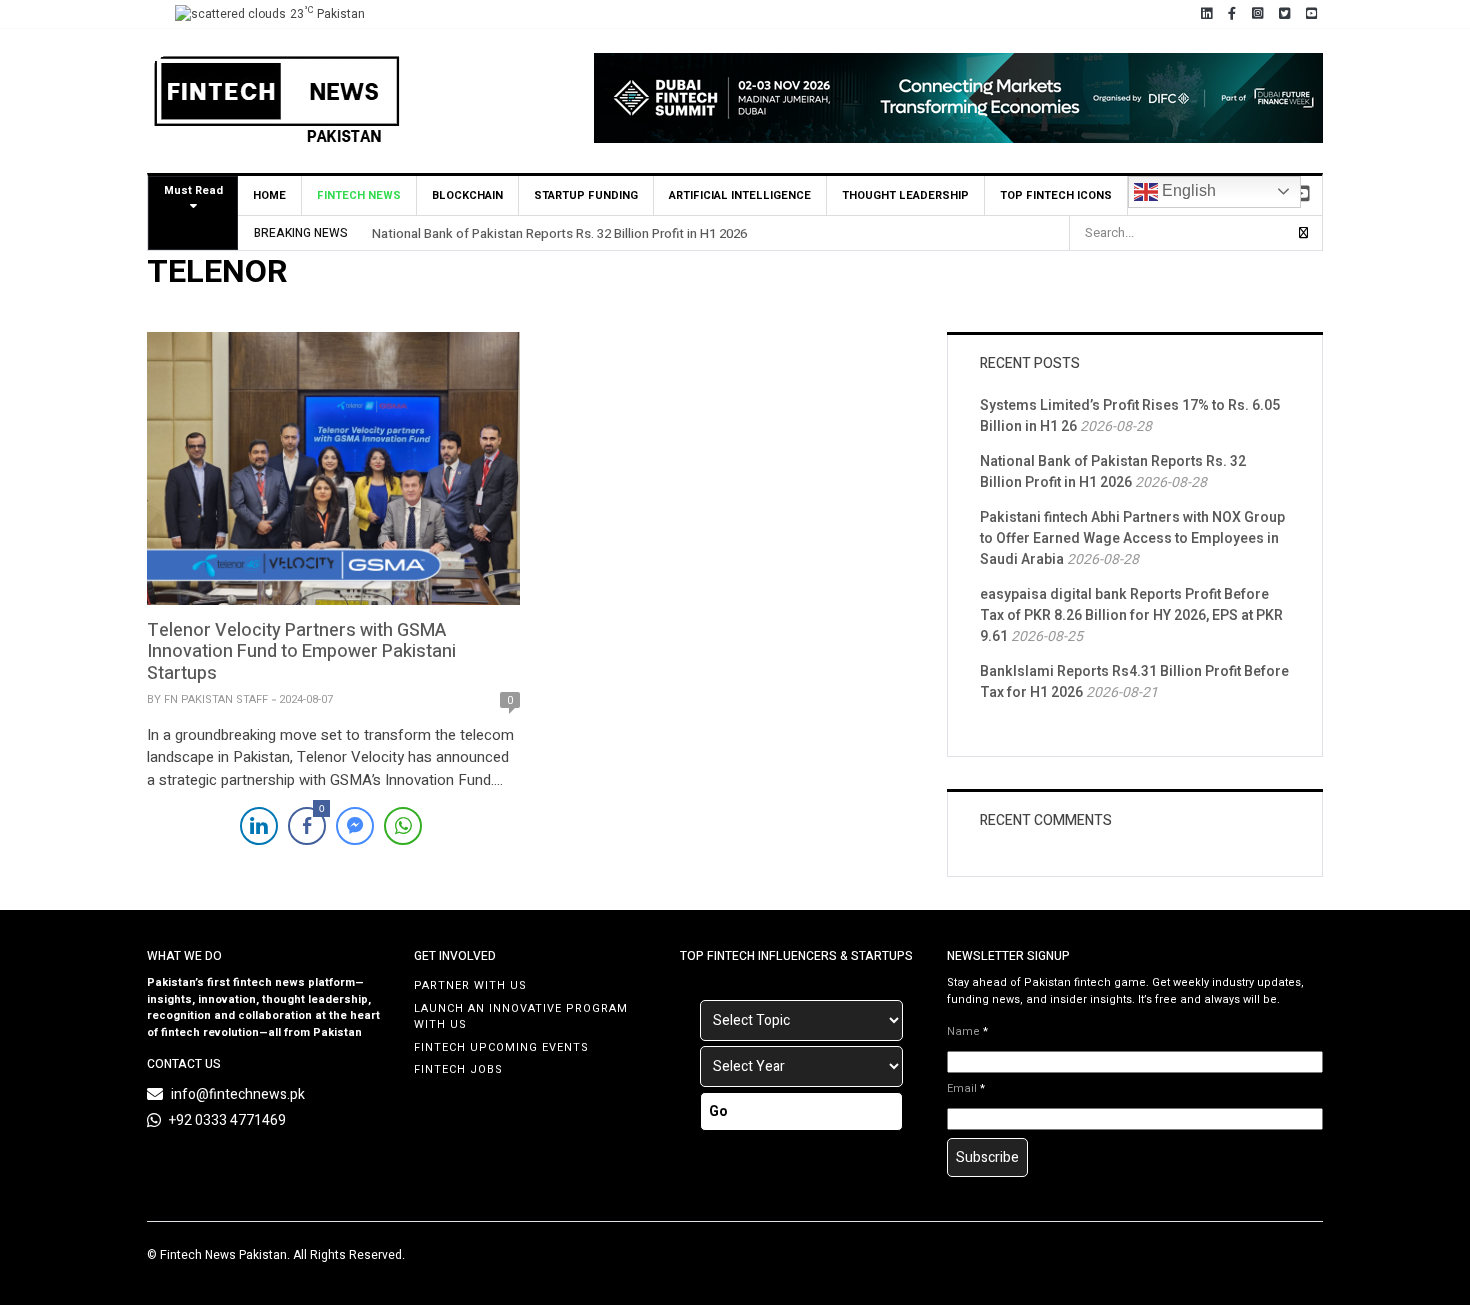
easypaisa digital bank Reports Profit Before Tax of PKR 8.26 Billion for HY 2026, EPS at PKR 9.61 (1131, 615)
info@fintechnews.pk (238, 1094)
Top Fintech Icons (1056, 195)
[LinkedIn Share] (259, 826)
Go (718, 1111)
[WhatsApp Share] (403, 826)
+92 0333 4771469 (227, 1120)
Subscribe (987, 1157)
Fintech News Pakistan (223, 1255)
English (1187, 190)
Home (269, 195)
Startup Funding (586, 195)
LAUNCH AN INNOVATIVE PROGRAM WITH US (521, 1017)
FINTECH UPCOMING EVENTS (501, 1047)
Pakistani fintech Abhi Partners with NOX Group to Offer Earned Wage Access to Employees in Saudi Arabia (1132, 538)
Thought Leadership (905, 195)
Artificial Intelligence (740, 195)
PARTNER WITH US (470, 985)
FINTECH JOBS (458, 1069)
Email (966, 1089)
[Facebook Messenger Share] (355, 826)
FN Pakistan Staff (216, 699)
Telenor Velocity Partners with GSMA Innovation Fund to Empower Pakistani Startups (301, 652)
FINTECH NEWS (359, 195)
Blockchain (467, 195)
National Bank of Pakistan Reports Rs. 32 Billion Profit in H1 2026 (559, 233)
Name (967, 1032)
